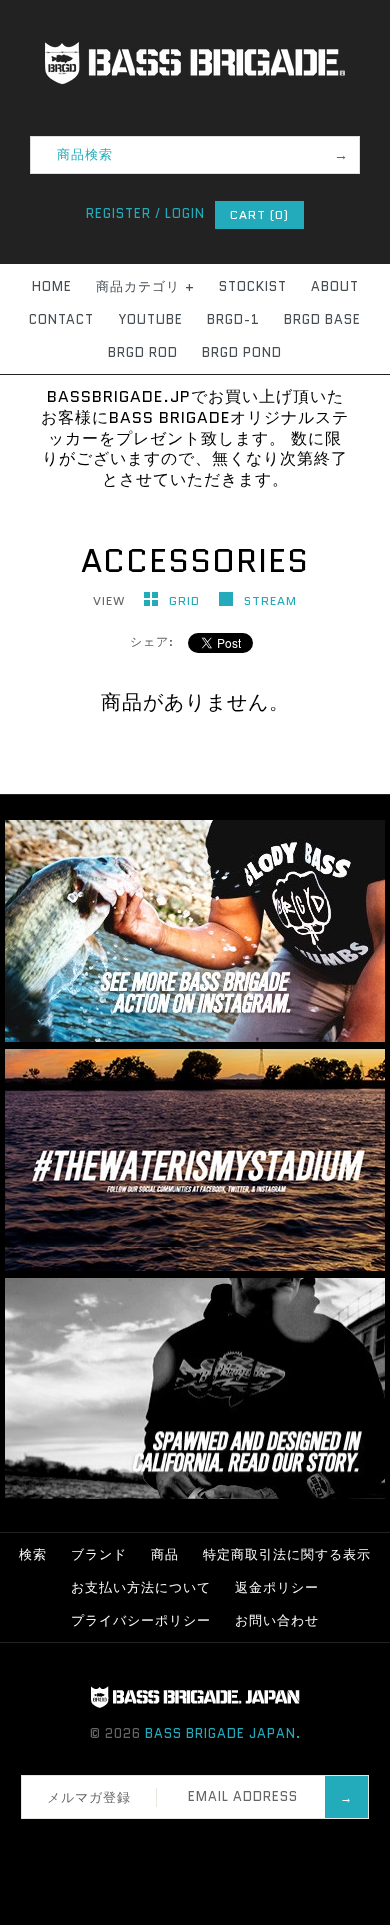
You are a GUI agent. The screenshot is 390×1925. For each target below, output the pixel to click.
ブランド (99, 1554)
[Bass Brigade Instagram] (194, 1037)
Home (52, 286)
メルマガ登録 (89, 1797)
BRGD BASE (322, 319)
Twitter (176, 1844)
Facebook (150, 1844)
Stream (270, 600)
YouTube (150, 319)
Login (185, 213)
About (335, 286)
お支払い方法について (141, 1587)
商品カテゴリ (145, 286)
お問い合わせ (277, 1620)
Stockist (253, 286)
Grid (186, 600)
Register (118, 213)
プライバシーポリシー (141, 1620)
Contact (61, 319)
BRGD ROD (143, 352)
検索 (33, 1554)
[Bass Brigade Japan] (195, 11)
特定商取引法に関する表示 (287, 1554)
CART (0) (259, 214)
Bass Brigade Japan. (223, 1733)
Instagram (202, 1844)
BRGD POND (242, 352)
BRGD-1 (233, 319)
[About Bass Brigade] (194, 1494)
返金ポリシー (277, 1587)
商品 (165, 1554)
